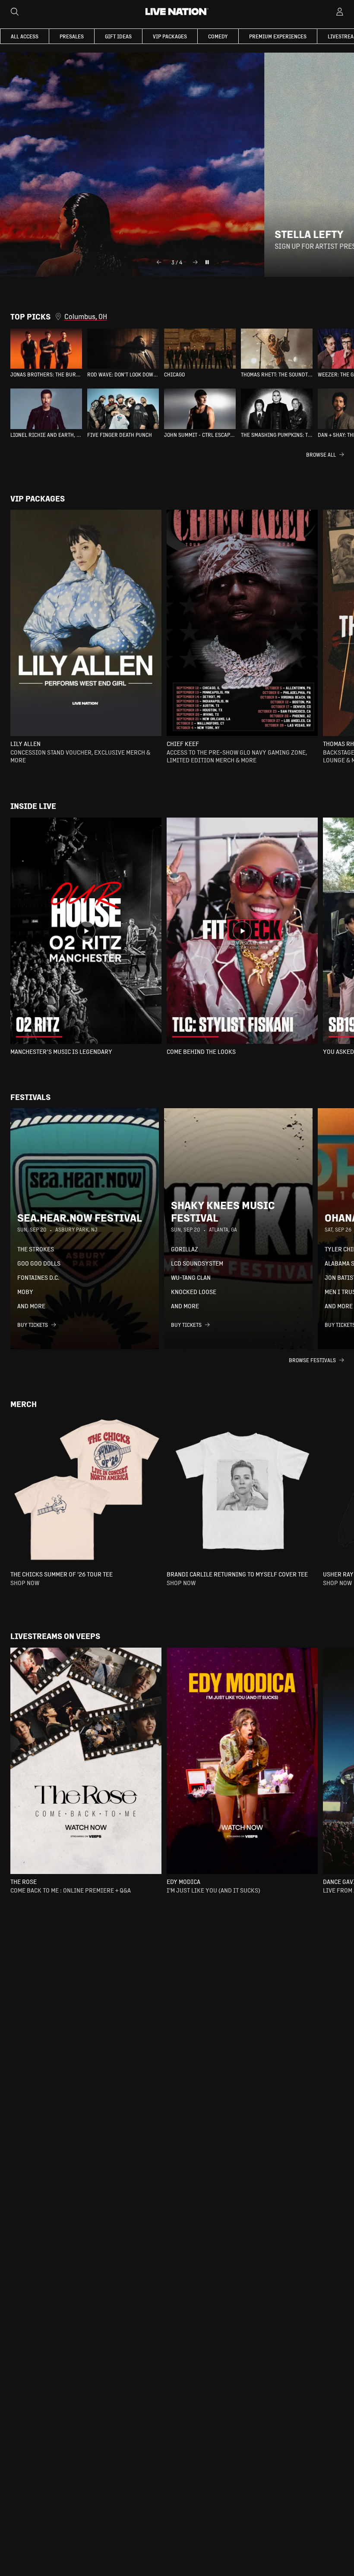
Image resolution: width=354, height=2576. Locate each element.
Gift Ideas (118, 36)
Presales (72, 36)
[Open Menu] (340, 12)
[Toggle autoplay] (207, 262)
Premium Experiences (278, 36)
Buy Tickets (33, 1325)
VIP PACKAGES (170, 36)
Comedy (218, 36)
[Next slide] (195, 262)
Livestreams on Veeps (55, 1636)
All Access (25, 36)
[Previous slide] (159, 262)
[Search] (15, 12)
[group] (46, 353)
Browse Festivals (312, 1360)
